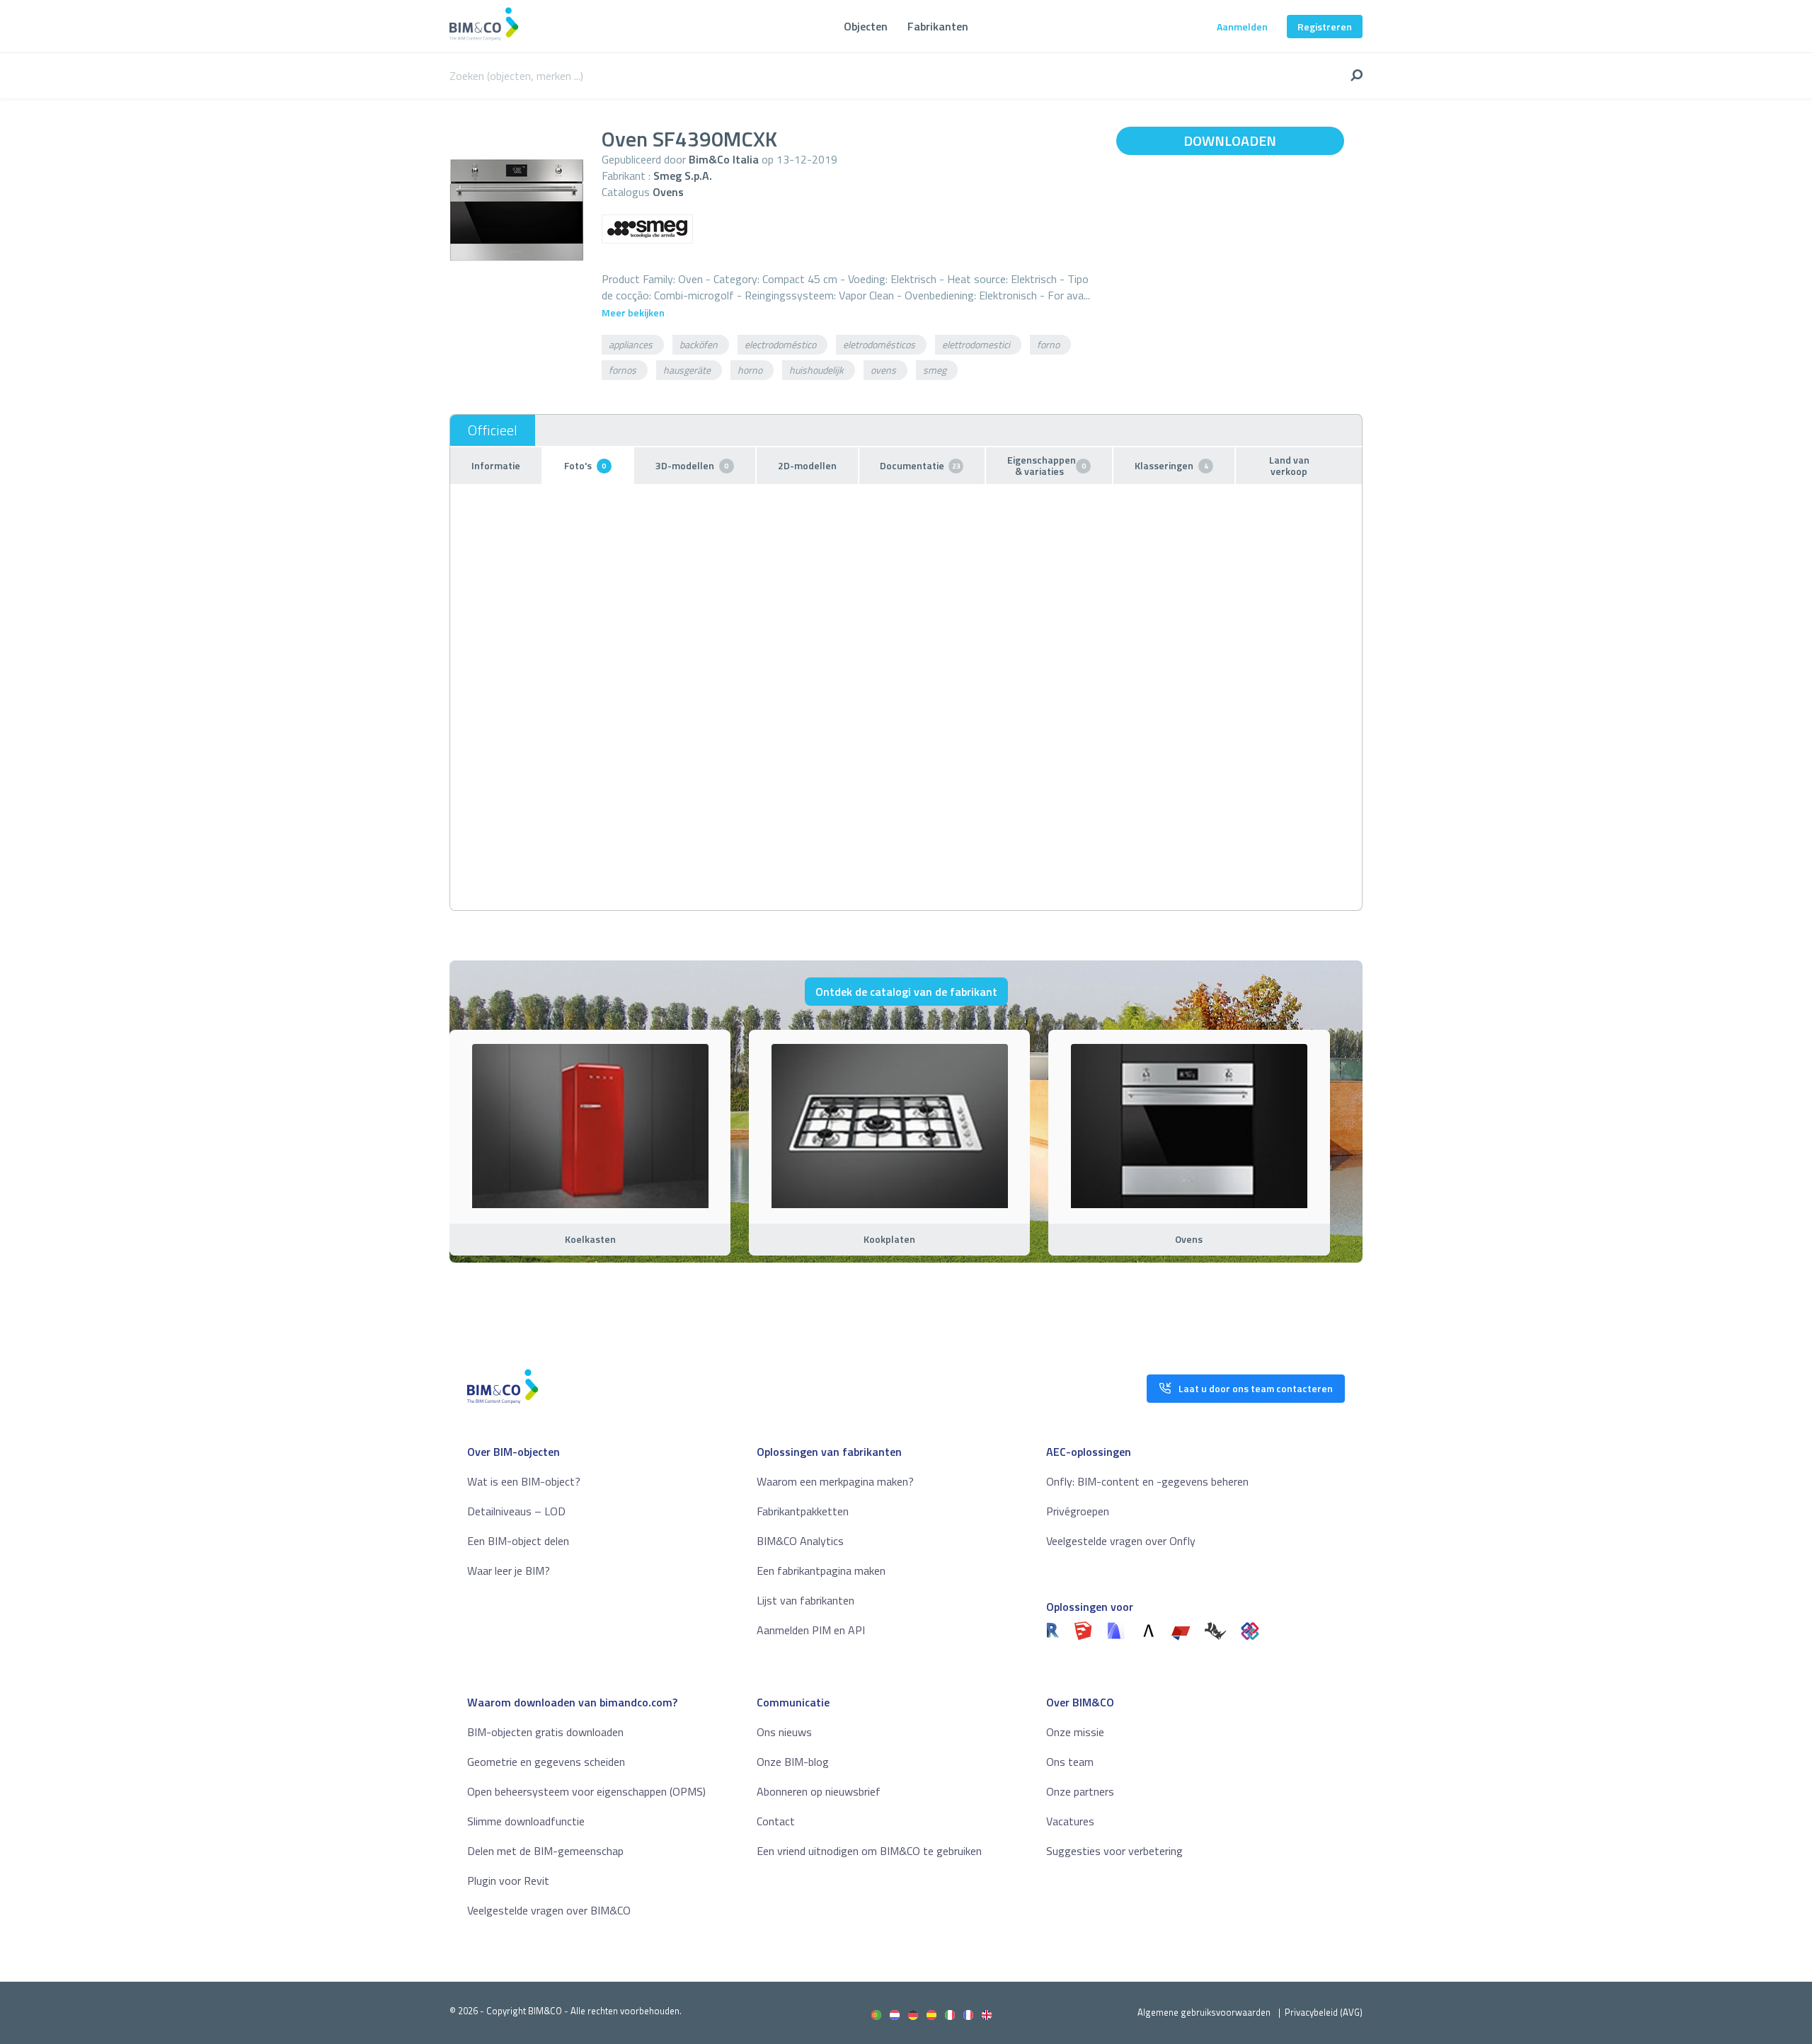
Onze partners (1080, 1791)
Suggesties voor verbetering (1114, 1851)
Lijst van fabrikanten (805, 1600)
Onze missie (1075, 1732)
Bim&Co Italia (724, 159)
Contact (776, 1821)
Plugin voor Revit (508, 1881)
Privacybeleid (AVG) (1324, 2012)
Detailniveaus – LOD (516, 1511)
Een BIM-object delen (518, 1541)
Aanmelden (1242, 27)
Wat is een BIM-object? (524, 1481)
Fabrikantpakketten (803, 1511)
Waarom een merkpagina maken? (835, 1481)
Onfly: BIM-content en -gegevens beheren (1147, 1481)
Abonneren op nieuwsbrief (819, 1791)
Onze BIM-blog (793, 1762)
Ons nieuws (784, 1732)
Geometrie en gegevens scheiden (546, 1762)
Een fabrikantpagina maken (821, 1571)
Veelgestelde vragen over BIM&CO (549, 1910)
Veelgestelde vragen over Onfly (1121, 1541)
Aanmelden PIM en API (811, 1630)
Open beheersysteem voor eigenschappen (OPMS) (586, 1791)
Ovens (668, 192)
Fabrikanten (938, 26)
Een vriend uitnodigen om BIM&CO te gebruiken (869, 1851)
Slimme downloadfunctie (526, 1821)
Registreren (1325, 27)
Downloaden (1230, 140)
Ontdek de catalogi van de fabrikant (906, 992)
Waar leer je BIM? (509, 1571)
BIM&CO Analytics (800, 1541)
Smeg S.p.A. (683, 176)
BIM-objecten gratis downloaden (545, 1732)
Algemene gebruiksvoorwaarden (1204, 2012)
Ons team (1070, 1762)
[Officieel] (493, 430)
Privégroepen (1078, 1511)
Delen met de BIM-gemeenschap (545, 1851)
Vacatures (1070, 1821)
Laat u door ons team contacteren (1256, 1388)
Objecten (866, 26)
